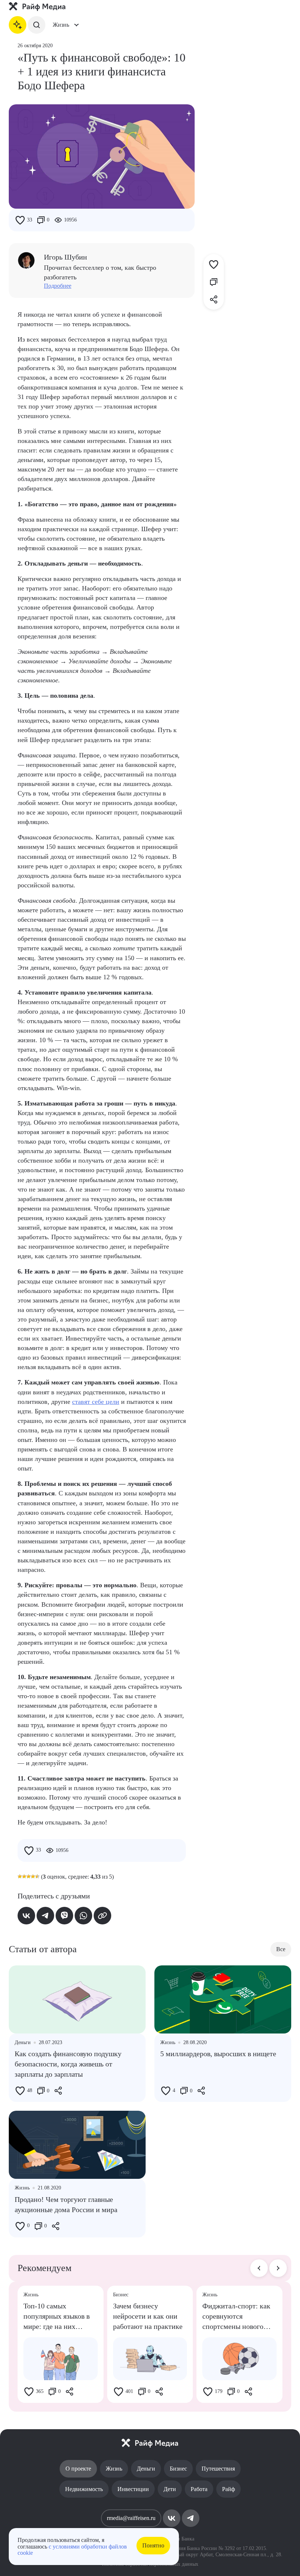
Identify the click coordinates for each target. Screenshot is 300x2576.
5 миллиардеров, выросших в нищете (218, 2054)
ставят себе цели (96, 1402)
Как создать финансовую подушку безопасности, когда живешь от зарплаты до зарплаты (68, 2064)
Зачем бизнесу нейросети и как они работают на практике (148, 2316)
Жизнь (114, 2469)
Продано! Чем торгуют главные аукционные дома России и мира (66, 2204)
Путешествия (218, 2469)
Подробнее (58, 286)
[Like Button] (20, 220)
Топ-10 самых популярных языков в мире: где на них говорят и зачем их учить (57, 2317)
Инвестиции (133, 2489)
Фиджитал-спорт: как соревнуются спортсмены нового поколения (236, 2317)
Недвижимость (84, 2489)
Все (281, 1949)
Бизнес (178, 2469)
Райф (228, 2489)
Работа (199, 2489)
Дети (170, 2489)
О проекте (78, 2469)
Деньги (146, 2469)
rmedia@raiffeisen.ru (131, 2518)
